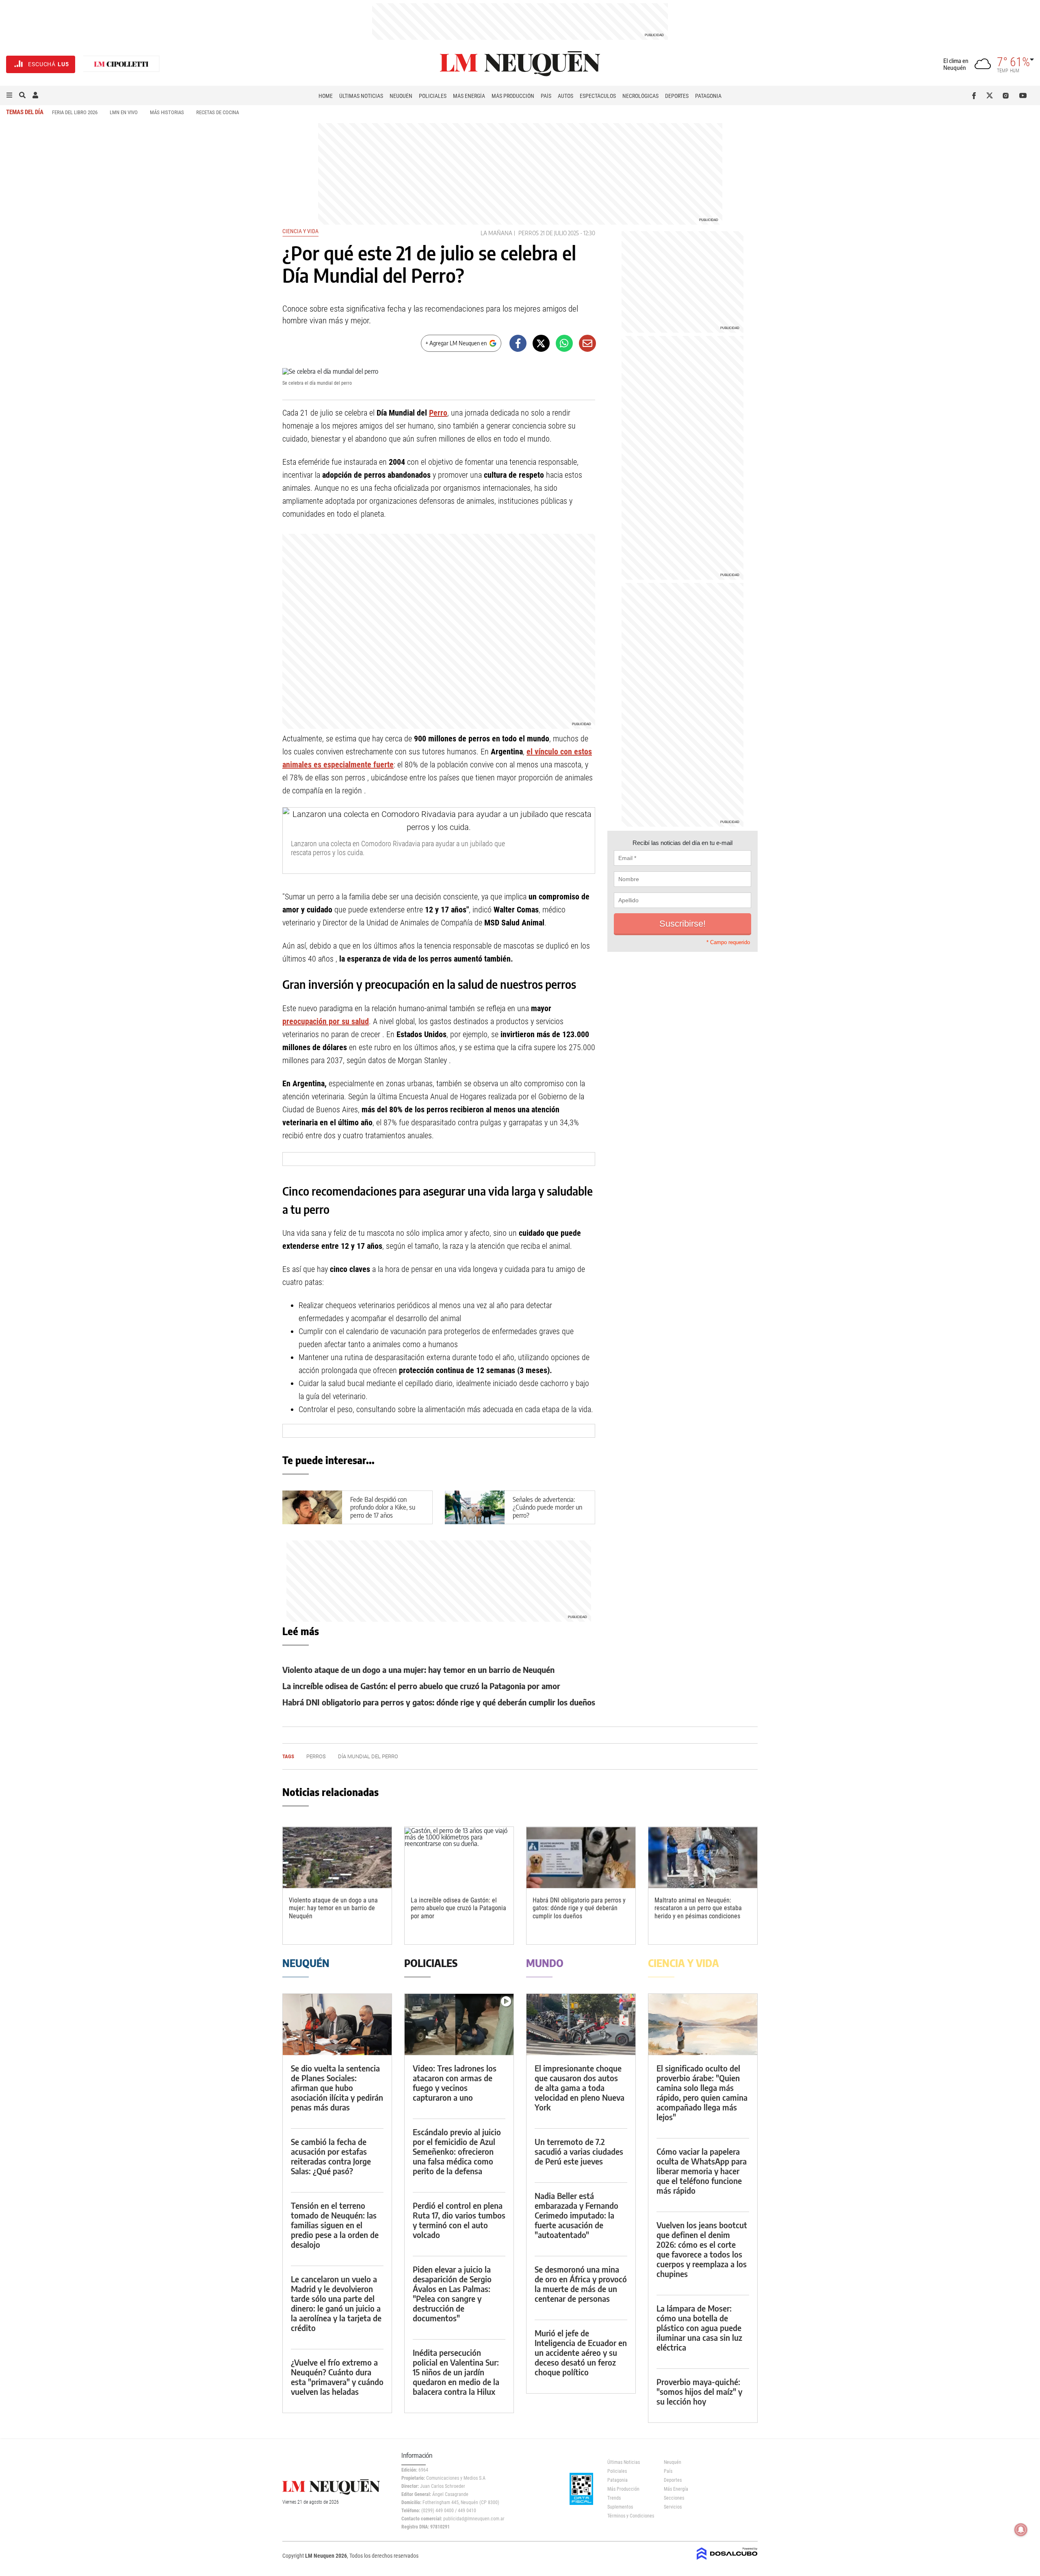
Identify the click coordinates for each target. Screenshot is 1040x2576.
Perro (438, 413)
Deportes (677, 96)
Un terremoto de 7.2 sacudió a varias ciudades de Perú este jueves (579, 2151)
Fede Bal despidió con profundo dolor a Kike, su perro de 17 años (383, 1507)
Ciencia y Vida (300, 231)
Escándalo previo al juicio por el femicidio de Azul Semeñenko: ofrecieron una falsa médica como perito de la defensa (457, 2151)
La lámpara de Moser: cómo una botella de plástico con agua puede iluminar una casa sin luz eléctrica (699, 2328)
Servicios (673, 2507)
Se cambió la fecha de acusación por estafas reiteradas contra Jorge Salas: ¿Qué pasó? (331, 2156)
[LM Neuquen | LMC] (121, 64)
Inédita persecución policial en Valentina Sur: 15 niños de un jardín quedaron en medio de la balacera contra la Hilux (456, 2372)
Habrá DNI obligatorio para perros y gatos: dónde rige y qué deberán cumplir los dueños (439, 1702)
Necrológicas (640, 96)
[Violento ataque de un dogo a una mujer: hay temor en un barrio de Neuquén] (337, 1858)
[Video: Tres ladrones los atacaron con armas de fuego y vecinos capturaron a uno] (459, 2025)
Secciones (674, 2498)
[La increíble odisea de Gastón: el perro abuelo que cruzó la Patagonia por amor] (459, 1858)
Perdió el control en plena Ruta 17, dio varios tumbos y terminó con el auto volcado (459, 2220)
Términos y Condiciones (629, 2516)
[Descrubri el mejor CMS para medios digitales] (727, 2561)
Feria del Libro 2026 (75, 112)
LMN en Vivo (124, 112)
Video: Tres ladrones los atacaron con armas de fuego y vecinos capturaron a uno (455, 2083)
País (546, 96)
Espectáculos (598, 96)
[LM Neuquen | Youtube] (1023, 95)
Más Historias (167, 112)
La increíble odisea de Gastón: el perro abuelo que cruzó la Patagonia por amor (421, 1686)
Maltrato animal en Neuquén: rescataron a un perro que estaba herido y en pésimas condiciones (698, 1908)
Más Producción (513, 96)
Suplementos (620, 2507)
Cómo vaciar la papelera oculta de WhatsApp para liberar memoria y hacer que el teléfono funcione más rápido (702, 2171)
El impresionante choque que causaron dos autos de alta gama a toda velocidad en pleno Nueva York (580, 2087)
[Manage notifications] (1021, 2530)
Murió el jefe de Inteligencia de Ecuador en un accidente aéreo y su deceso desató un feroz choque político (581, 2352)
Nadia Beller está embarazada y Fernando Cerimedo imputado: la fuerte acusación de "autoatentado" (576, 2215)
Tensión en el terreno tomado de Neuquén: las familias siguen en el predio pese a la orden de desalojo (335, 2225)
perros (529, 233)
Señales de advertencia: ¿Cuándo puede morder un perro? (547, 1507)
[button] (9, 95)
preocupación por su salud (326, 1021)
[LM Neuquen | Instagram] (1007, 95)
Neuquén (401, 96)
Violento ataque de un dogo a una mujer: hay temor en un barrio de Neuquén (418, 1669)
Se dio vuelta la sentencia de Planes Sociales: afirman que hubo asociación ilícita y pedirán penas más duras (337, 2087)
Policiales (433, 96)
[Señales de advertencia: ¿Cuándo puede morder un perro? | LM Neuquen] (475, 1507)
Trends (614, 2498)
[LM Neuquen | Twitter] (991, 95)
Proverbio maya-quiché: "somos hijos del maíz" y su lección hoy (699, 2391)
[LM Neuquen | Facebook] (976, 95)
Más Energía (469, 96)
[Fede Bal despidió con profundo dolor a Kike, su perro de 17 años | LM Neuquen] (312, 1507)
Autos (565, 96)
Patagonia (708, 96)
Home (326, 96)
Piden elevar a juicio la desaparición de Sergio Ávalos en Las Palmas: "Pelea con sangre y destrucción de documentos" (452, 2293)
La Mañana (496, 233)
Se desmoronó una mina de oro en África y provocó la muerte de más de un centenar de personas (581, 2284)
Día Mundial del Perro (368, 1756)
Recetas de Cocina (218, 112)
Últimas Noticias (361, 96)
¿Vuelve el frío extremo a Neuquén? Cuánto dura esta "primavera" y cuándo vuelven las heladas (337, 2377)
